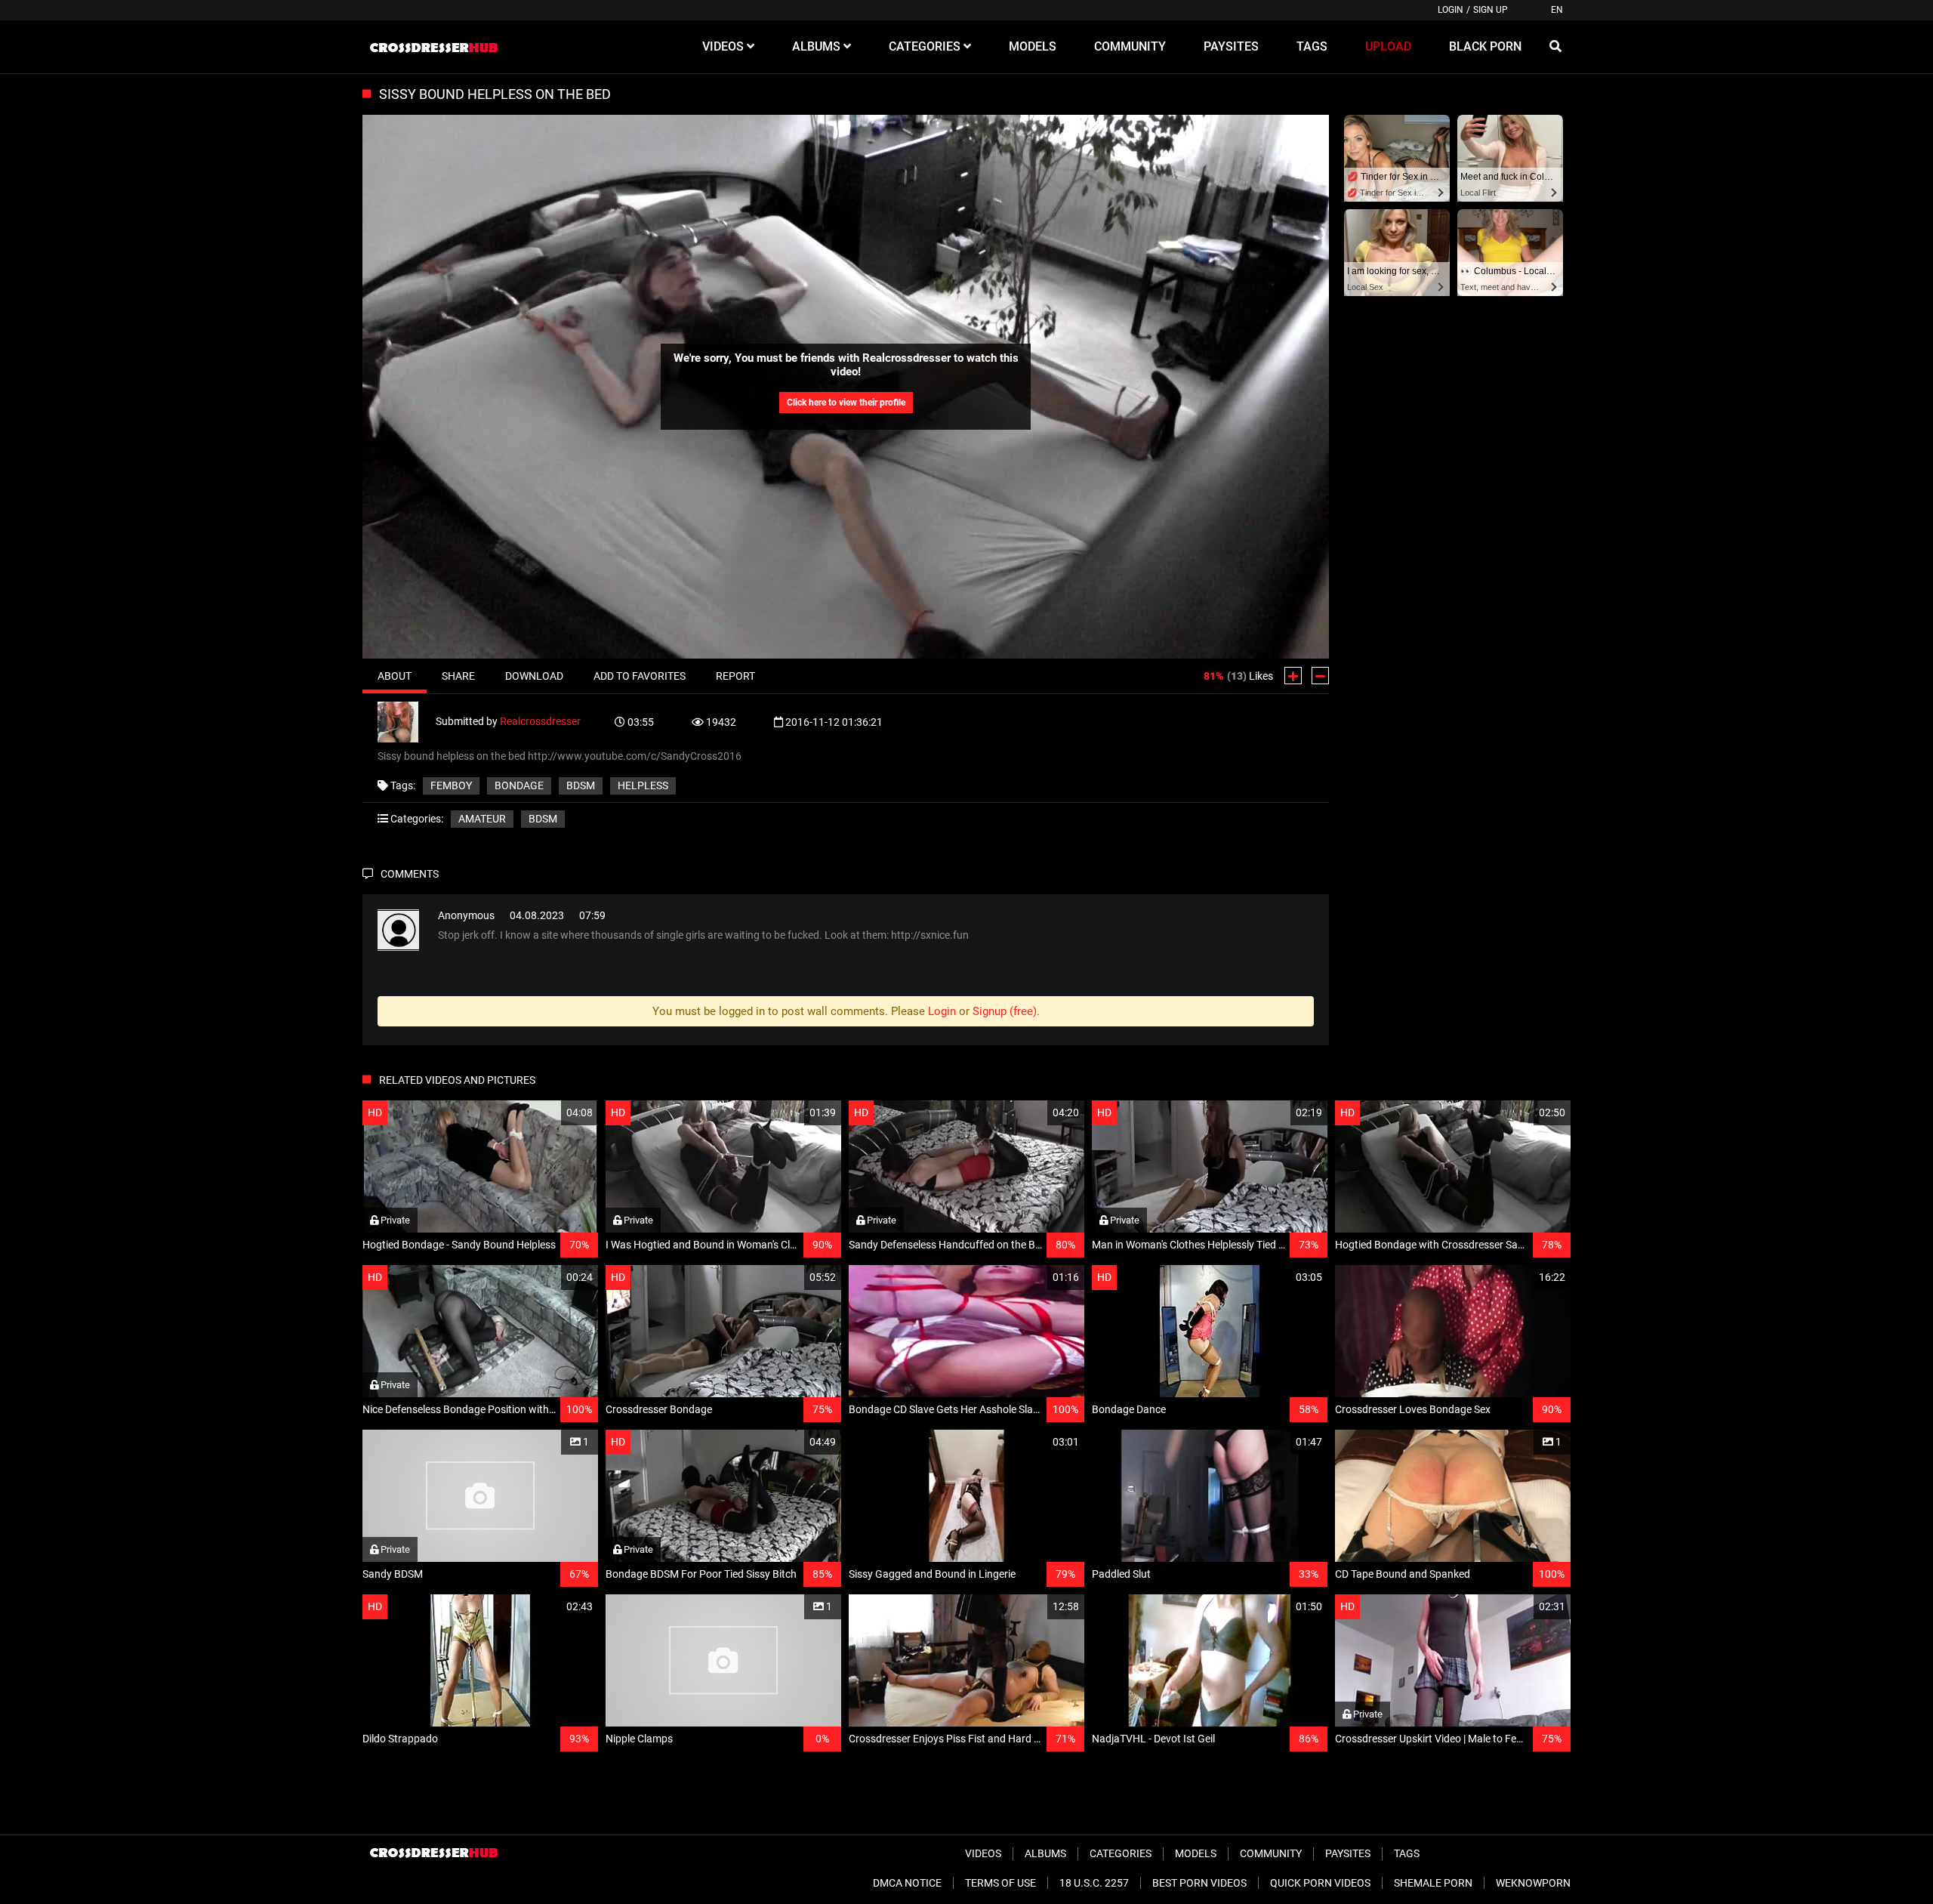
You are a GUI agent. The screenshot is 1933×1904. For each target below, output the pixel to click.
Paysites (1348, 1853)
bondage (519, 785)
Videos (983, 1853)
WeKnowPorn (1533, 1883)
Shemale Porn (1433, 1883)
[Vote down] (1320, 676)
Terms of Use (1000, 1883)
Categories (1121, 1853)
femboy (451, 785)
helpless (643, 785)
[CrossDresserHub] (433, 47)
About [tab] (395, 676)
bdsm (581, 785)
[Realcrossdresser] (407, 721)
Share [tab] (458, 676)
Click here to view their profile (846, 403)
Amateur (482, 819)
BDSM (543, 819)
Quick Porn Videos (1320, 1883)
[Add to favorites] (550, 1113)
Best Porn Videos (1199, 1883)
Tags (1407, 1853)
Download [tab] (534, 676)
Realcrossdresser (540, 721)
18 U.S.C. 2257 (1094, 1883)
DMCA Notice (907, 1883)
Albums (1045, 1853)
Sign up (1491, 10)
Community (1271, 1853)
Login (1451, 10)
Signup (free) (1005, 1011)
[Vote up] (1293, 676)
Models (1196, 1853)
